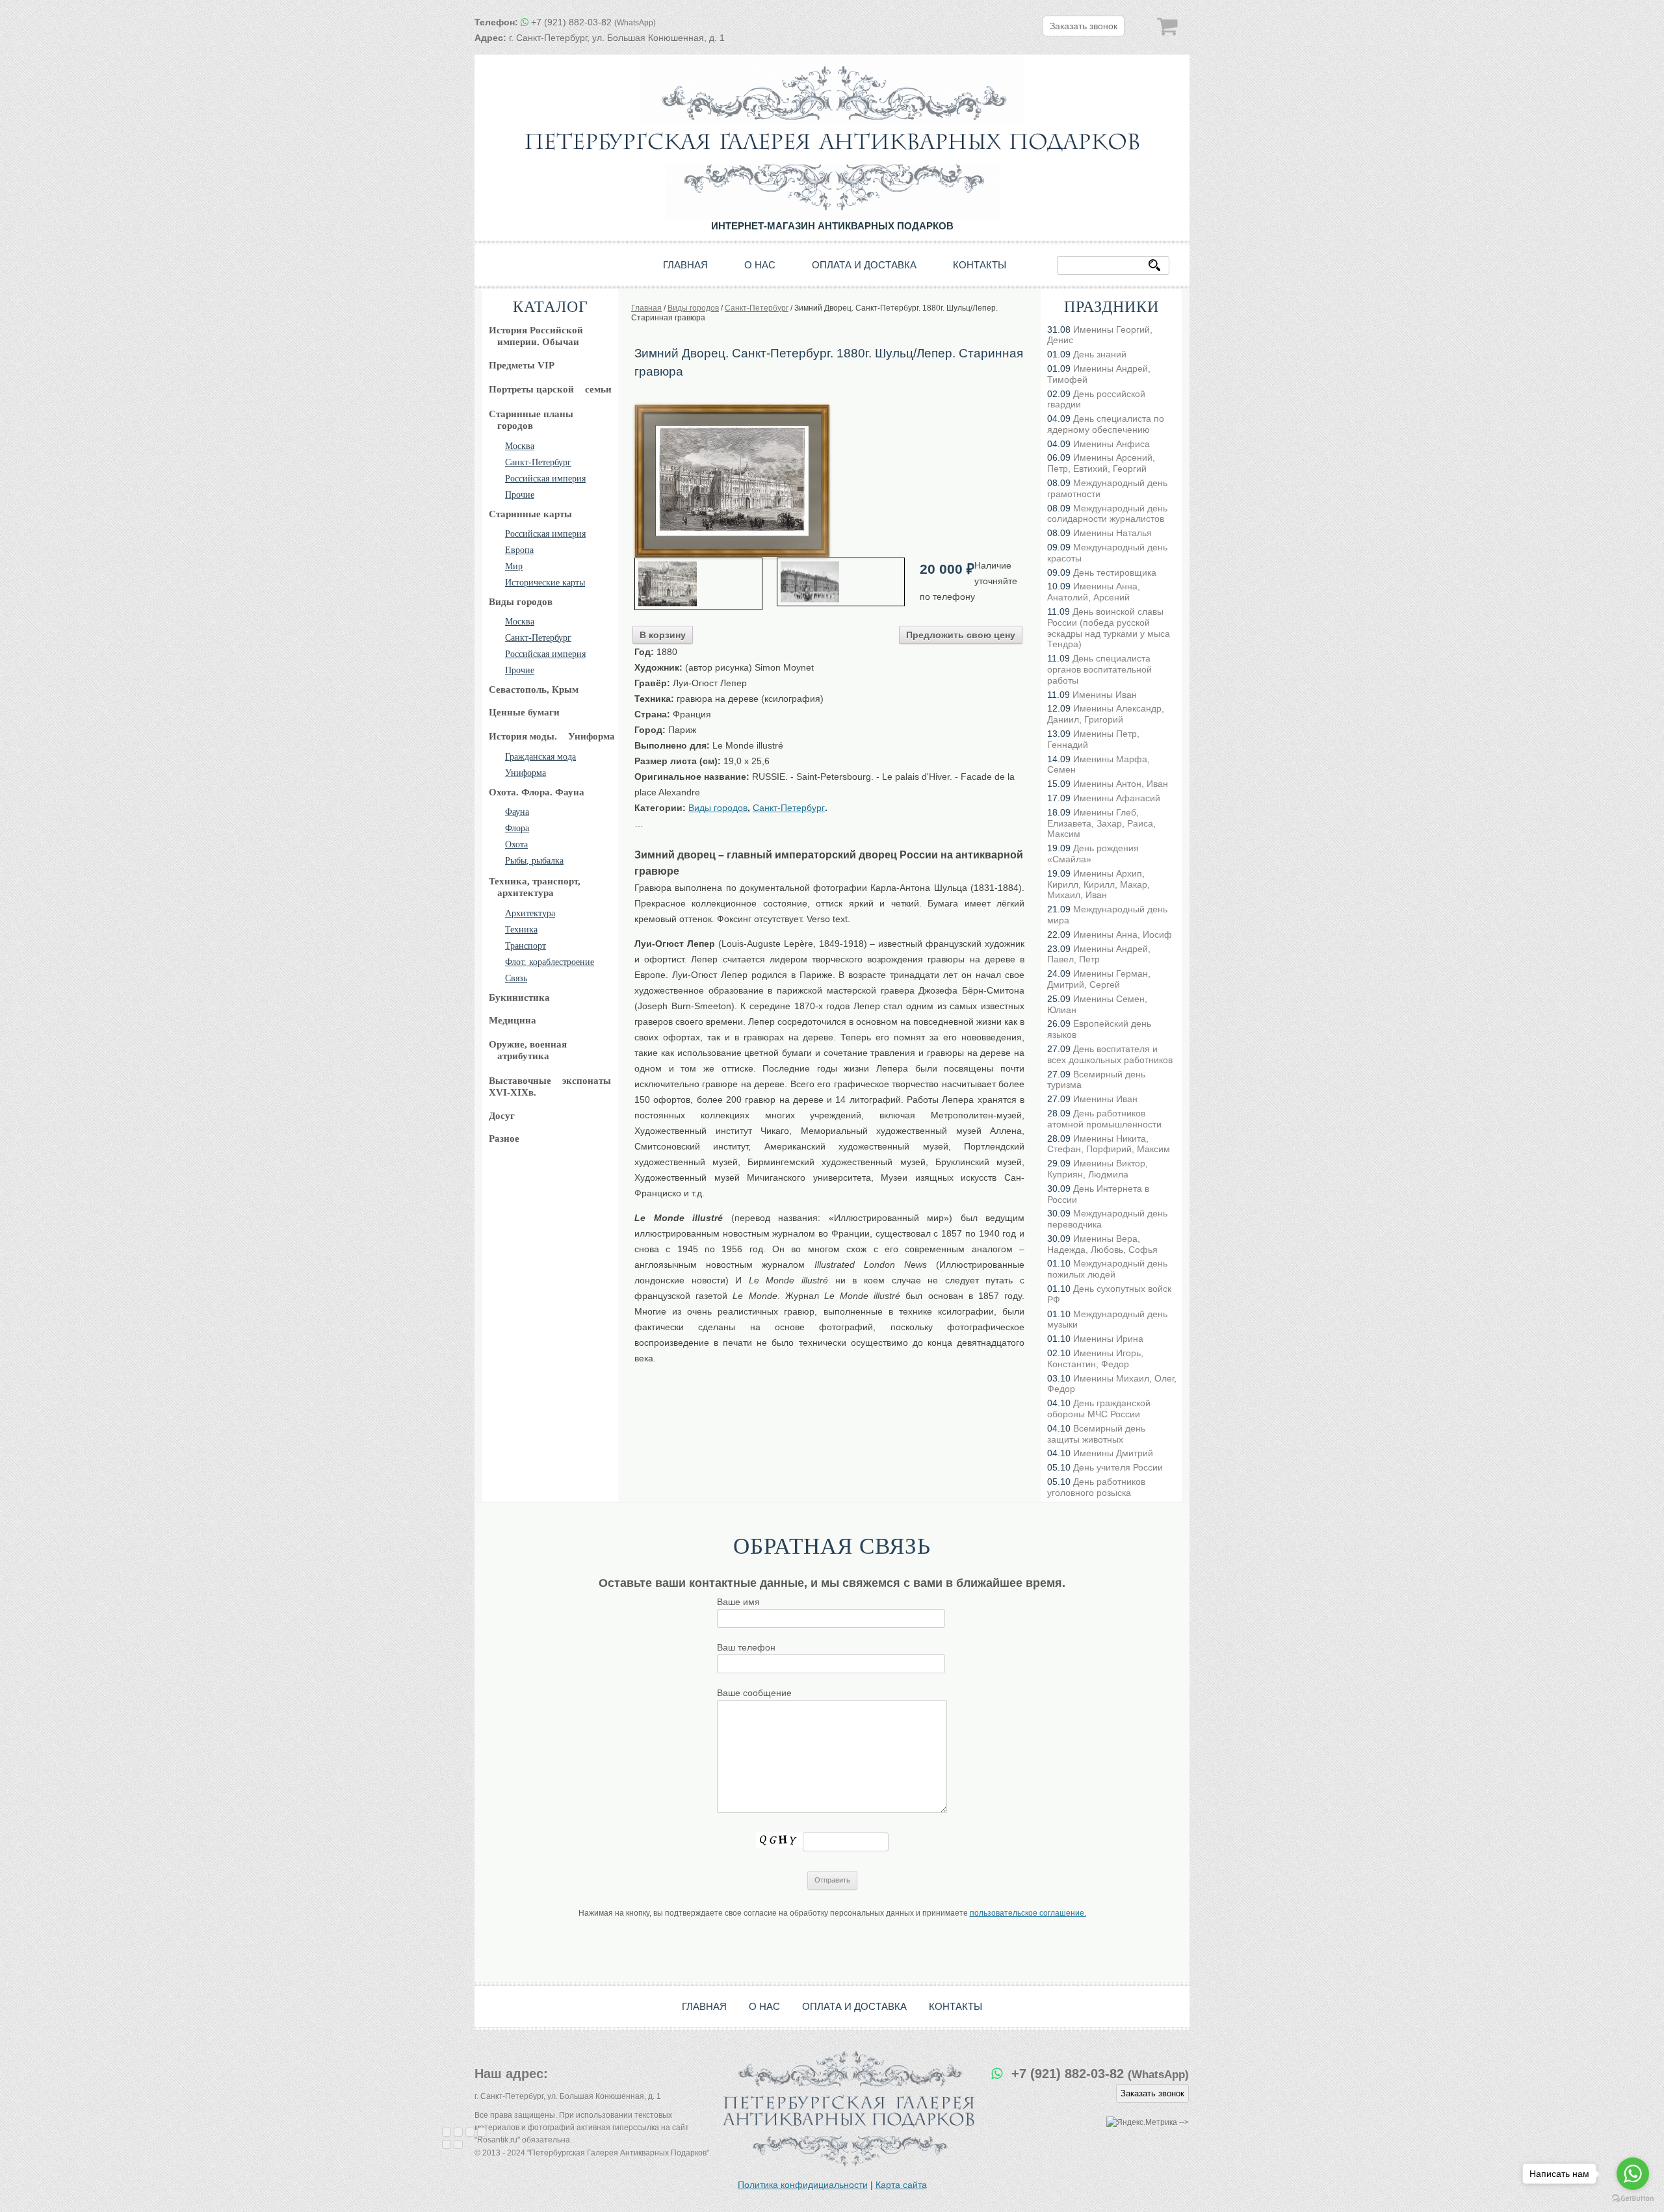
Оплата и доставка (864, 265)
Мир (514, 566)
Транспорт (526, 946)
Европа (519, 550)
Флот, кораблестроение (550, 962)
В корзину (663, 635)
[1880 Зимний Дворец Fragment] (698, 584)
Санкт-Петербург (538, 462)
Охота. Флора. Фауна (537, 792)
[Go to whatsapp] (1633, 2174)
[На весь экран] (470, 2132)
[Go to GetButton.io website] (1633, 2199)
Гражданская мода (540, 757)
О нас (760, 265)
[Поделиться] (458, 2132)
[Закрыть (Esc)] (447, 2132)
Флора (517, 828)
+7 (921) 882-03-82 (593, 22)
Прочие (520, 495)
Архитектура (530, 913)
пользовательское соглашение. (1028, 1913)
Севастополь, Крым (534, 689)
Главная (685, 265)
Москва (520, 446)
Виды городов (521, 602)
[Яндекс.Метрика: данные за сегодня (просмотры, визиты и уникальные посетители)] (1142, 2123)
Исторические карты (545, 583)
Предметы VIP (522, 365)
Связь (516, 978)
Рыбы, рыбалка (534, 861)
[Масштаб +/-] (482, 2132)
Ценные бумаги (524, 712)
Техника (521, 930)
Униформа (526, 773)
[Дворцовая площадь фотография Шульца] (841, 582)
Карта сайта (901, 2185)
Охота (516, 844)
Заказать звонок (1084, 26)
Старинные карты (530, 514)
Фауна (517, 812)
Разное (504, 1138)
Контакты (980, 265)
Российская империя (545, 479)
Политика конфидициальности (803, 2185)
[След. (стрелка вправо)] (458, 2144)
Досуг (502, 1116)
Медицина (513, 1020)
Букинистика (519, 997)
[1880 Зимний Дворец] (732, 409)
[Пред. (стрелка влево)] (447, 2144)
